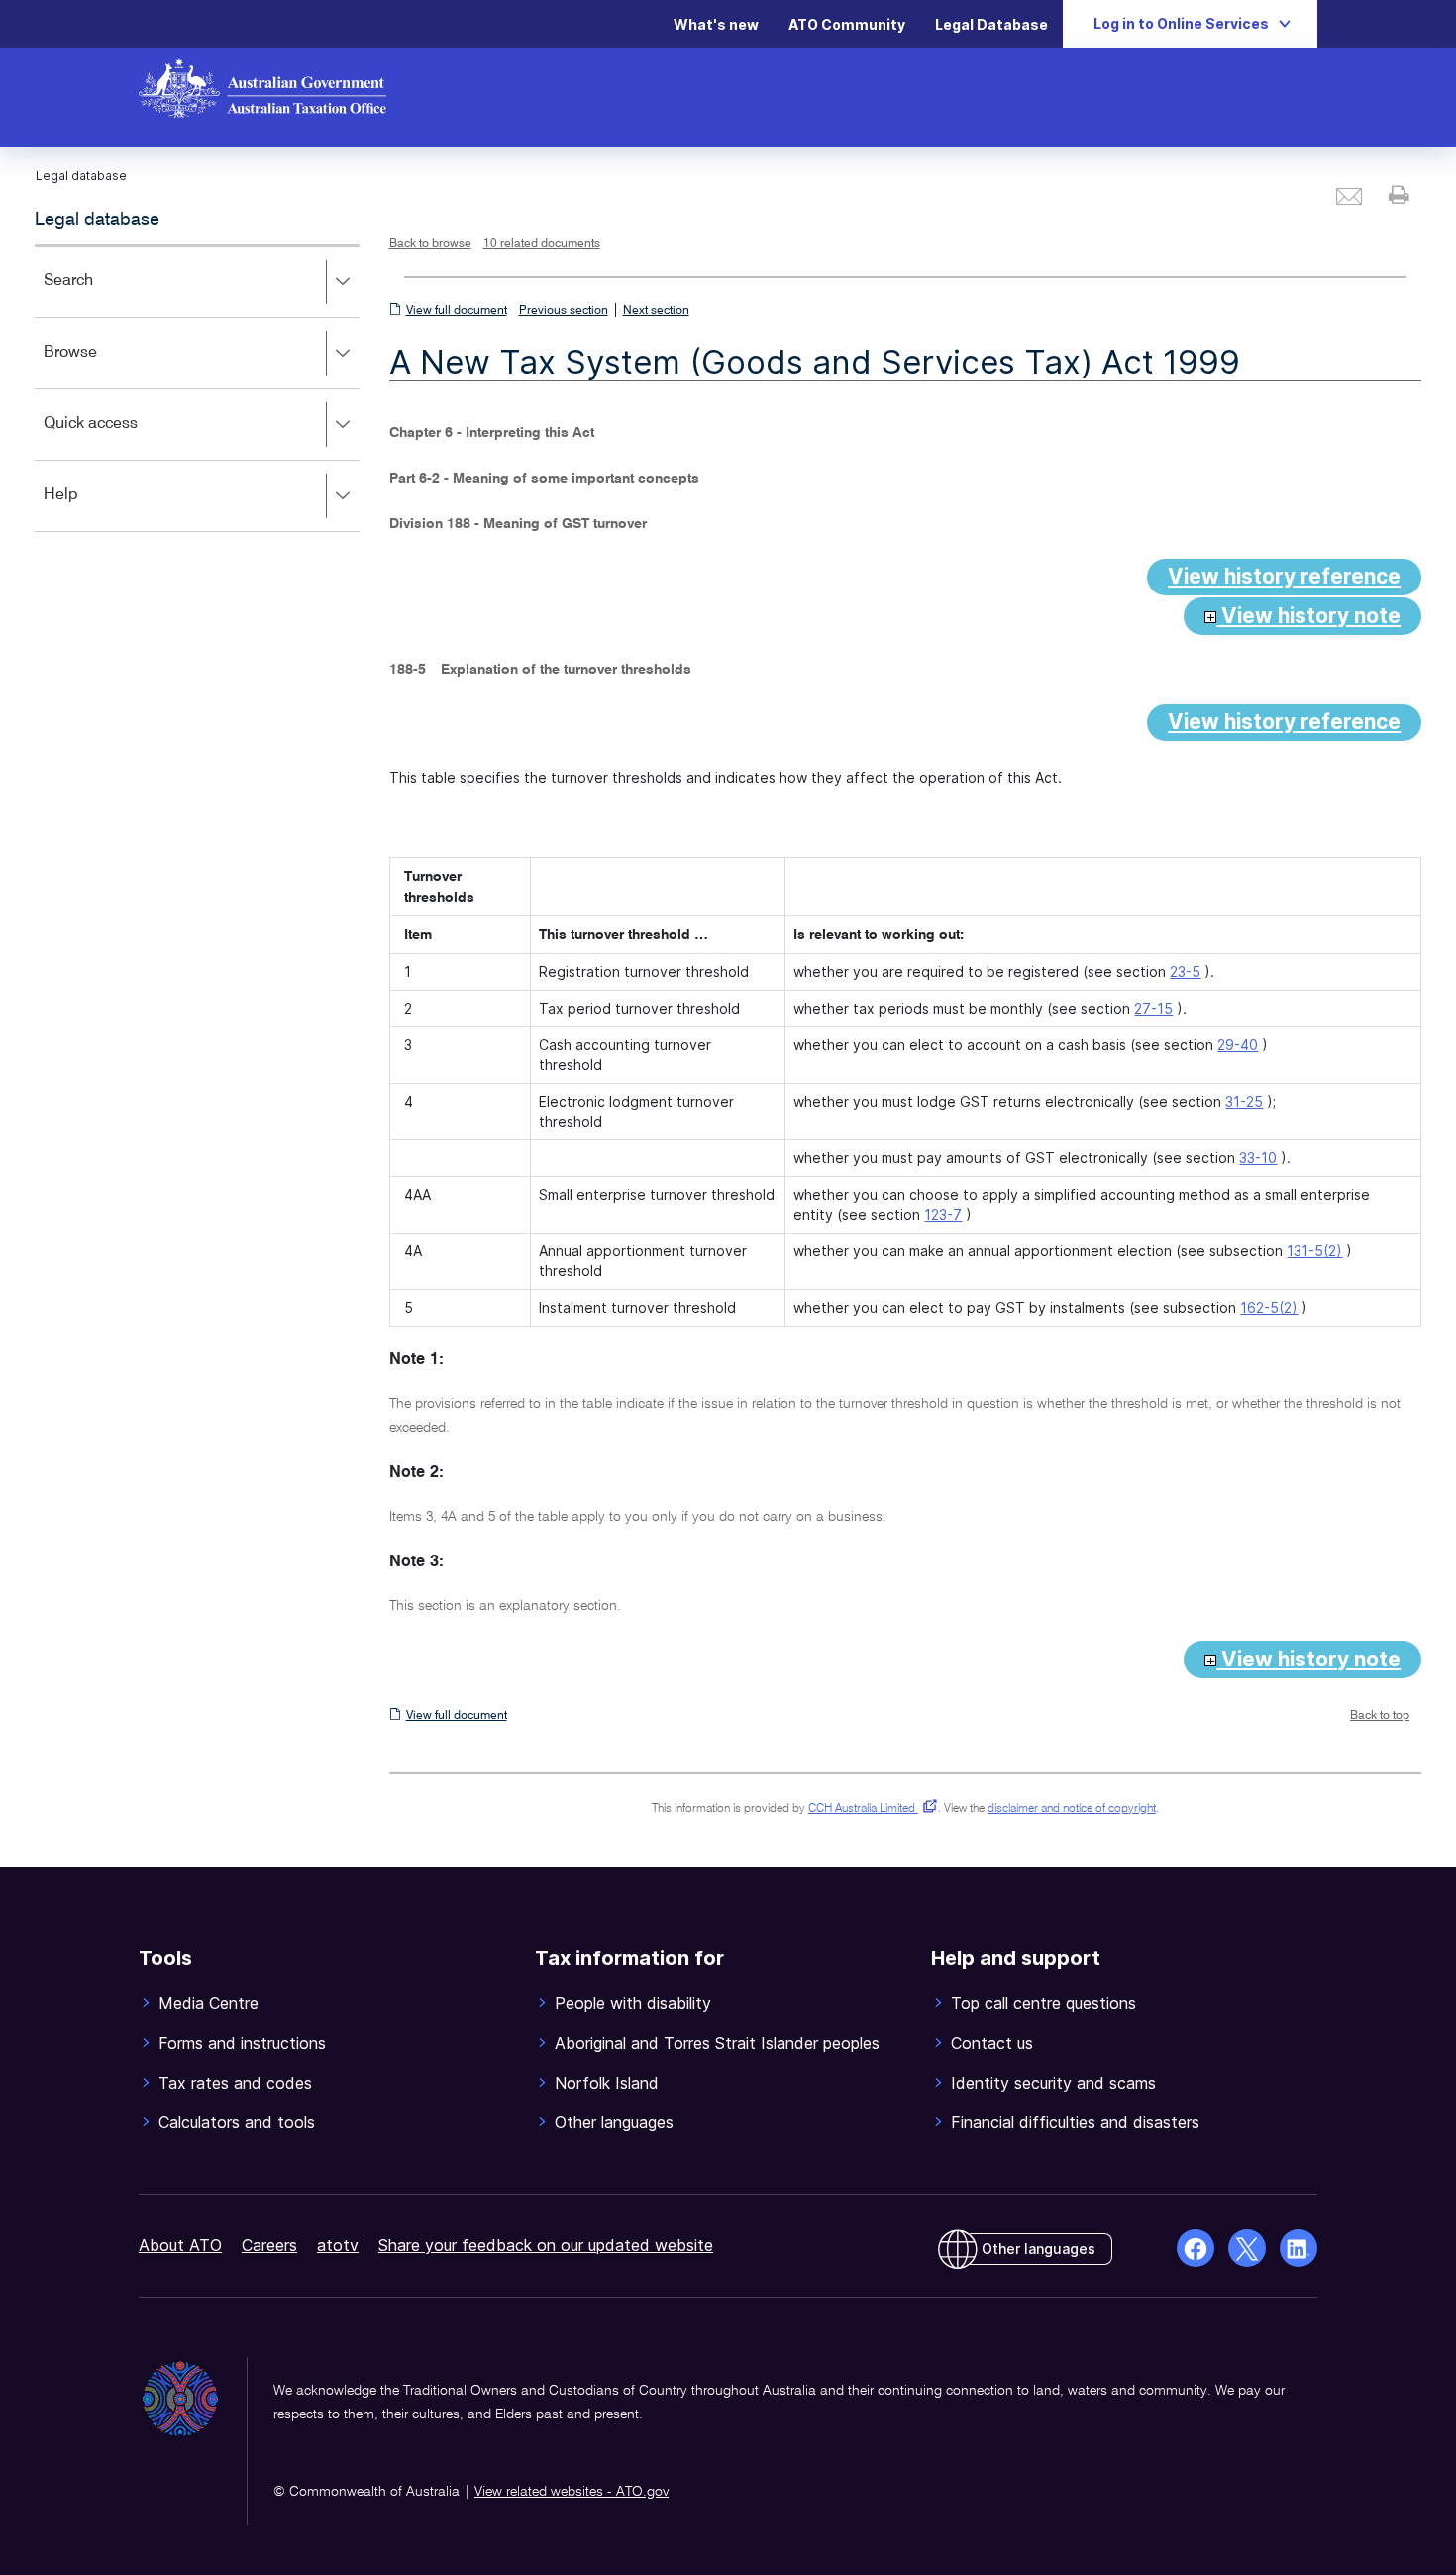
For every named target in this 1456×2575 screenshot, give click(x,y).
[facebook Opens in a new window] (1196, 2248)
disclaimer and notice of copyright (1072, 1809)
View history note (1308, 616)
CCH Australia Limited (869, 1809)
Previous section (564, 311)
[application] (197, 388)
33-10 (1258, 1158)
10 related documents (542, 244)
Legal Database (991, 24)
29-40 (1238, 1045)
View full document (457, 311)
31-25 (1244, 1101)
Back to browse (430, 244)
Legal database (97, 220)
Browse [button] (99, 366)
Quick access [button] (119, 437)
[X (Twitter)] (1247, 2248)
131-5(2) (1314, 1251)
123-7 (943, 1214)
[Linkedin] (1299, 2248)
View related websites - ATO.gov (572, 2492)
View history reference (1284, 576)
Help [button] (90, 509)
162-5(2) (1269, 1307)
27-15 (1153, 1008)
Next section (656, 311)
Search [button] (97, 295)
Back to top (1380, 1716)
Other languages (1039, 2249)
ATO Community (847, 24)
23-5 (1185, 971)
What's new (716, 24)
